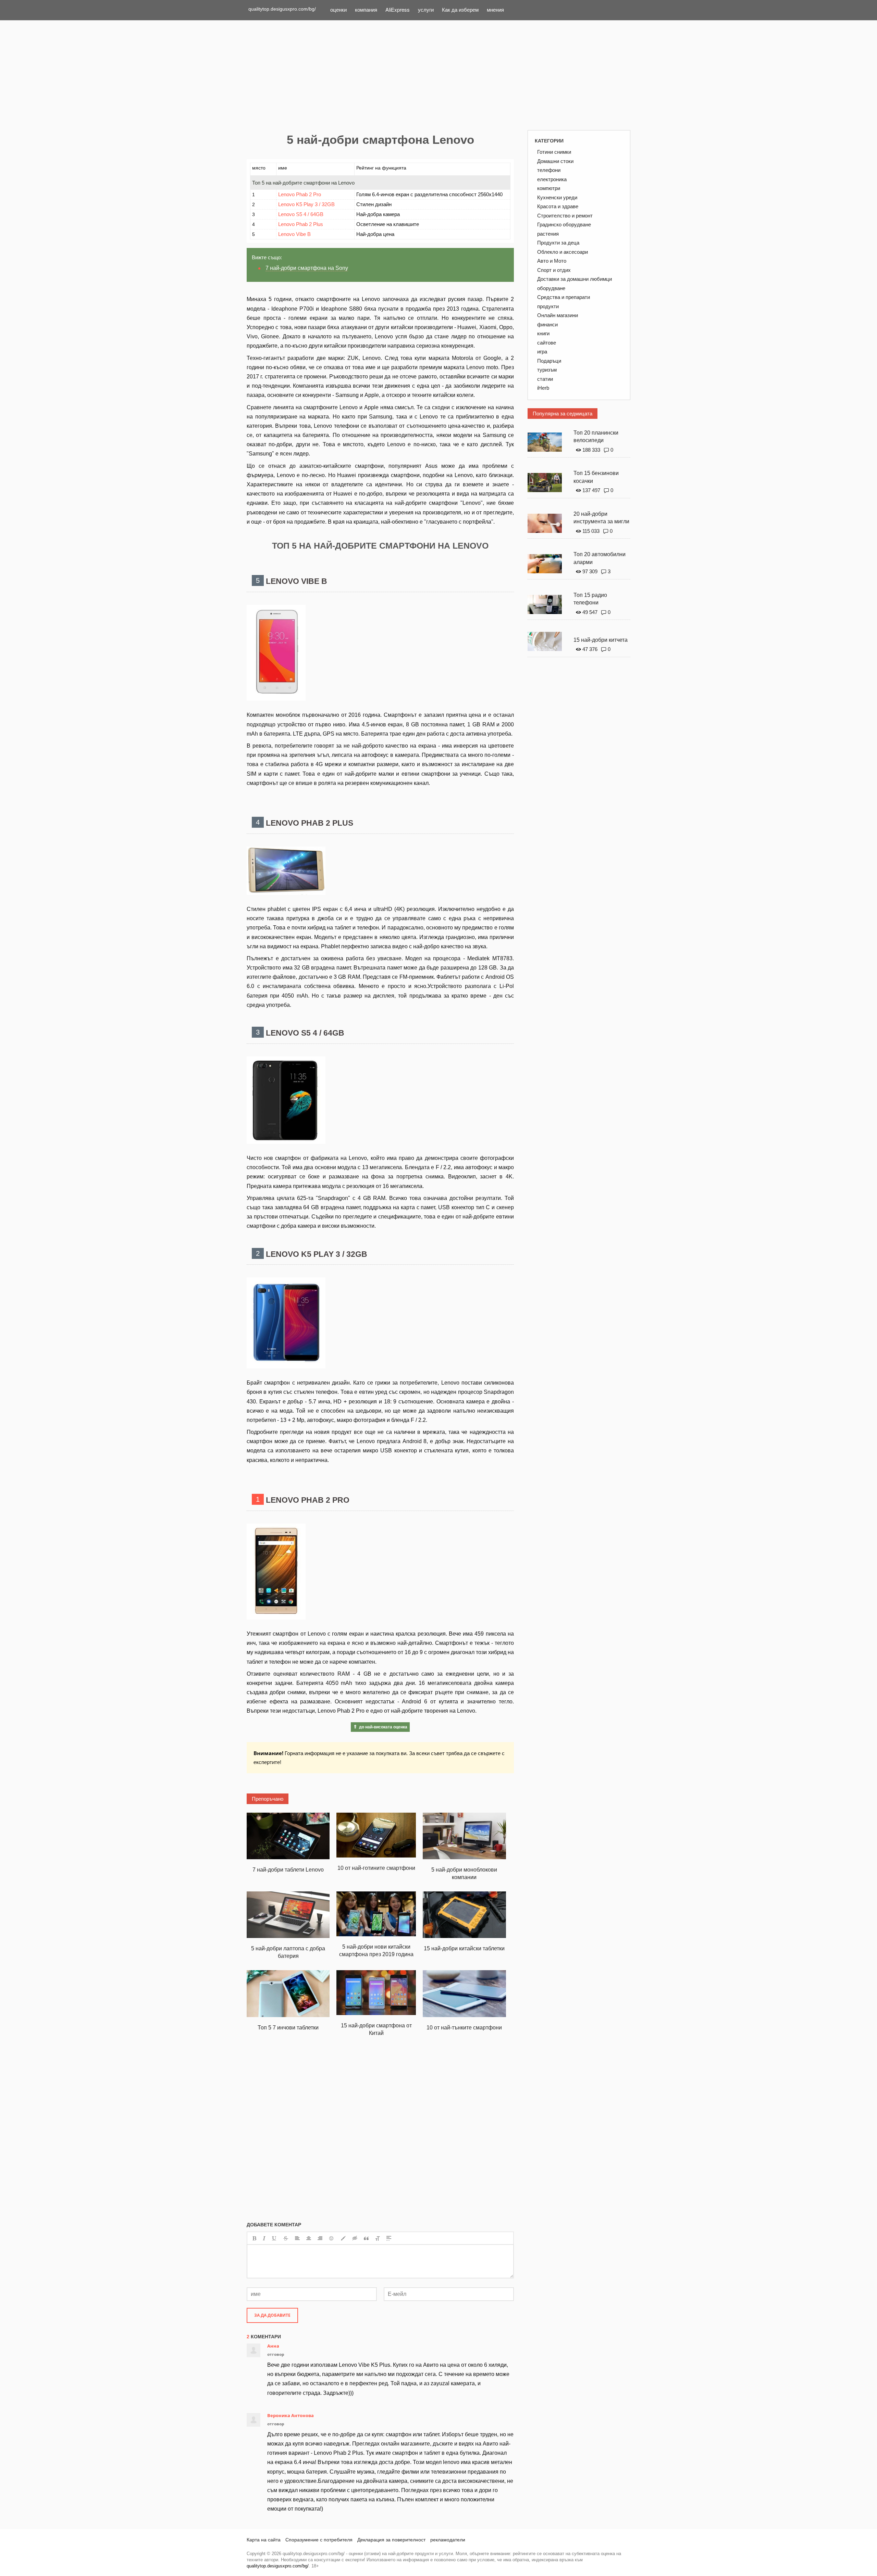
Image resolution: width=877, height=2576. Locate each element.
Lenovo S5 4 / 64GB (301, 214)
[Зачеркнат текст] (286, 2238)
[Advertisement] (438, 75)
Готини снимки (554, 152)
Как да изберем (460, 9)
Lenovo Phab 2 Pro (300, 194)
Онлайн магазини (558, 315)
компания (366, 9)
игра (542, 352)
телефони (549, 170)
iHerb (543, 388)
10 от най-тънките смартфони (464, 2028)
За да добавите (272, 2315)
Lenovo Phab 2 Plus (301, 224)
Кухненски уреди (557, 197)
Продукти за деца (558, 243)
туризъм (547, 370)
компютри (549, 188)
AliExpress (398, 9)
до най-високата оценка (383, 1727)
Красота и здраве (558, 206)
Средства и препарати (564, 297)
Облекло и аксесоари (563, 252)
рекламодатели (448, 2540)
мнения (495, 9)
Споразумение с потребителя (319, 2540)
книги (543, 333)
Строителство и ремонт (565, 216)
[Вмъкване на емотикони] (332, 2238)
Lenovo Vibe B (294, 234)
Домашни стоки (555, 161)
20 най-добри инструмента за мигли (601, 518)
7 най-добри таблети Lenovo (288, 1870)
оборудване (551, 288)
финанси (547, 324)
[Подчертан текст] (274, 2238)
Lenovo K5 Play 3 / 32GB (306, 204)
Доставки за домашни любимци (575, 279)
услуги (426, 9)
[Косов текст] (264, 2238)
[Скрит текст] (355, 2238)
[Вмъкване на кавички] (366, 2238)
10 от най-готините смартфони (376, 1868)
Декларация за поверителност (391, 2540)
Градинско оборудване (564, 224)
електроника (552, 179)
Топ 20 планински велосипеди (596, 437)
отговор (276, 2354)
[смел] (254, 2238)
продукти (548, 306)
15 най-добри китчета (601, 640)
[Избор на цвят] (343, 2238)
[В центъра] (309, 2238)
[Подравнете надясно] (320, 2238)
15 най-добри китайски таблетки (464, 1948)
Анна (273, 2346)
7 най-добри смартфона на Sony (307, 268)
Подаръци (549, 361)
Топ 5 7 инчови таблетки (288, 2028)
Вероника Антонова (291, 2415)
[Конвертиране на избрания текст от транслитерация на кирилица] (378, 2238)
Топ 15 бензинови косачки (596, 477)
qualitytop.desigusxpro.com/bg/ (282, 9)
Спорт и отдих (554, 270)
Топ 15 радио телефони (590, 599)
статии (545, 379)
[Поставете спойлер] (389, 2238)
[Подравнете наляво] (297, 2238)
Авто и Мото (552, 261)
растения (548, 234)
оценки (338, 9)
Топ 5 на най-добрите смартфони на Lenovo (303, 183)
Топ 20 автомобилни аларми (600, 558)
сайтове (547, 343)
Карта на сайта (264, 2540)
